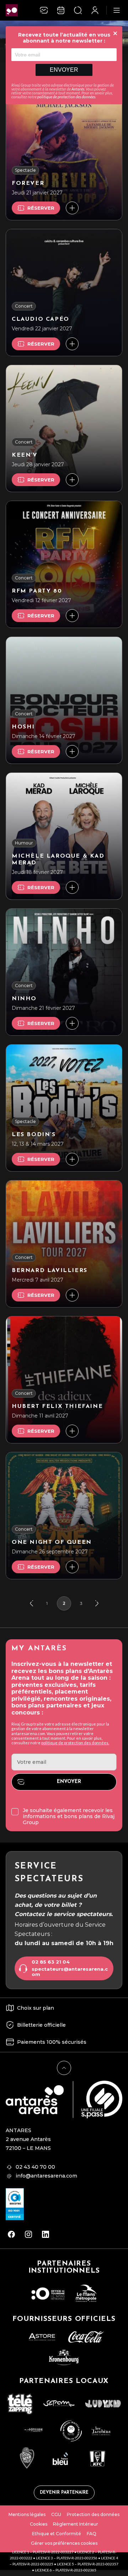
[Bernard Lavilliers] (64, 1244)
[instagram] (28, 2234)
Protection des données (93, 2514)
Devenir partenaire (64, 2493)
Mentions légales (27, 2514)
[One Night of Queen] (64, 1516)
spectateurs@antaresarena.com (70, 1972)
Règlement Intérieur (76, 2524)
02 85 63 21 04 (51, 1962)
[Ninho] (64, 972)
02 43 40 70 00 (35, 2167)
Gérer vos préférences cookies (64, 2543)
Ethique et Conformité (57, 2534)
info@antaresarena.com (46, 2176)
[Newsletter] (44, 10)
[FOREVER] (64, 157)
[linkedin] (46, 2234)
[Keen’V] (64, 428)
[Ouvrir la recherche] (78, 10)
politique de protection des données (66, 97)
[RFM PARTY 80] (64, 564)
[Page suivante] (97, 1603)
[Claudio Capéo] (64, 293)
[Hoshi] (64, 700)
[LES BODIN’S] (64, 1108)
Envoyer (64, 70)
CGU (56, 2514)
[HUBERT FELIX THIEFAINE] (64, 1380)
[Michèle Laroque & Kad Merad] (64, 836)
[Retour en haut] (64, 2068)
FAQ (92, 2534)
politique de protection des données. (75, 1743)
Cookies (39, 2524)
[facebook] (11, 2234)
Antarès (78, 89)
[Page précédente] (31, 1603)
